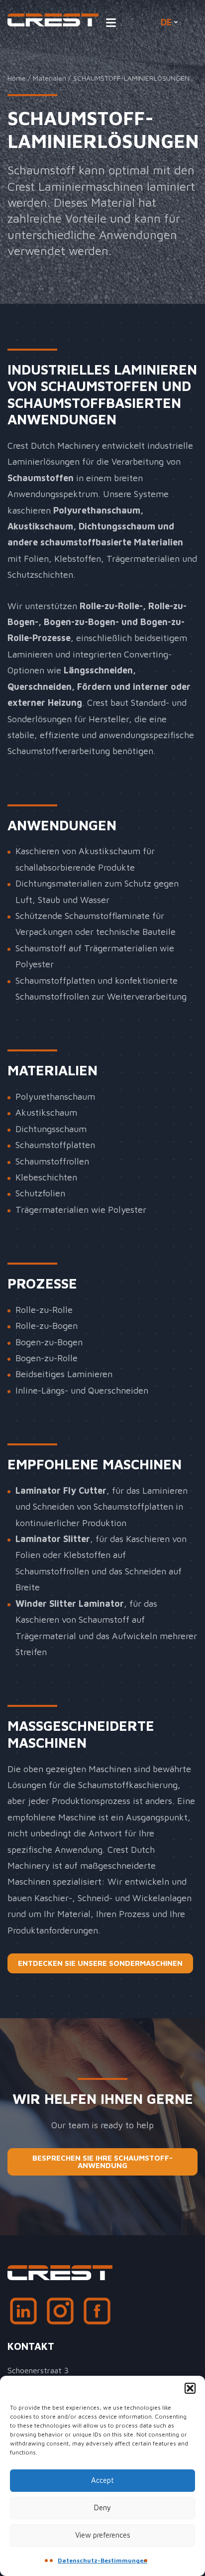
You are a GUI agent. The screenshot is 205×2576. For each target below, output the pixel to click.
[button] (190, 2388)
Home (17, 78)
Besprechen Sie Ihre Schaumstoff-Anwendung (102, 2162)
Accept (102, 2480)
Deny (102, 2508)
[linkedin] (23, 2314)
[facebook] (97, 2314)
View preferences (103, 2535)
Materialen (50, 78)
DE (166, 22)
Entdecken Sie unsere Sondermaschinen (100, 1963)
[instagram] (60, 2314)
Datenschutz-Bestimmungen (102, 2560)
